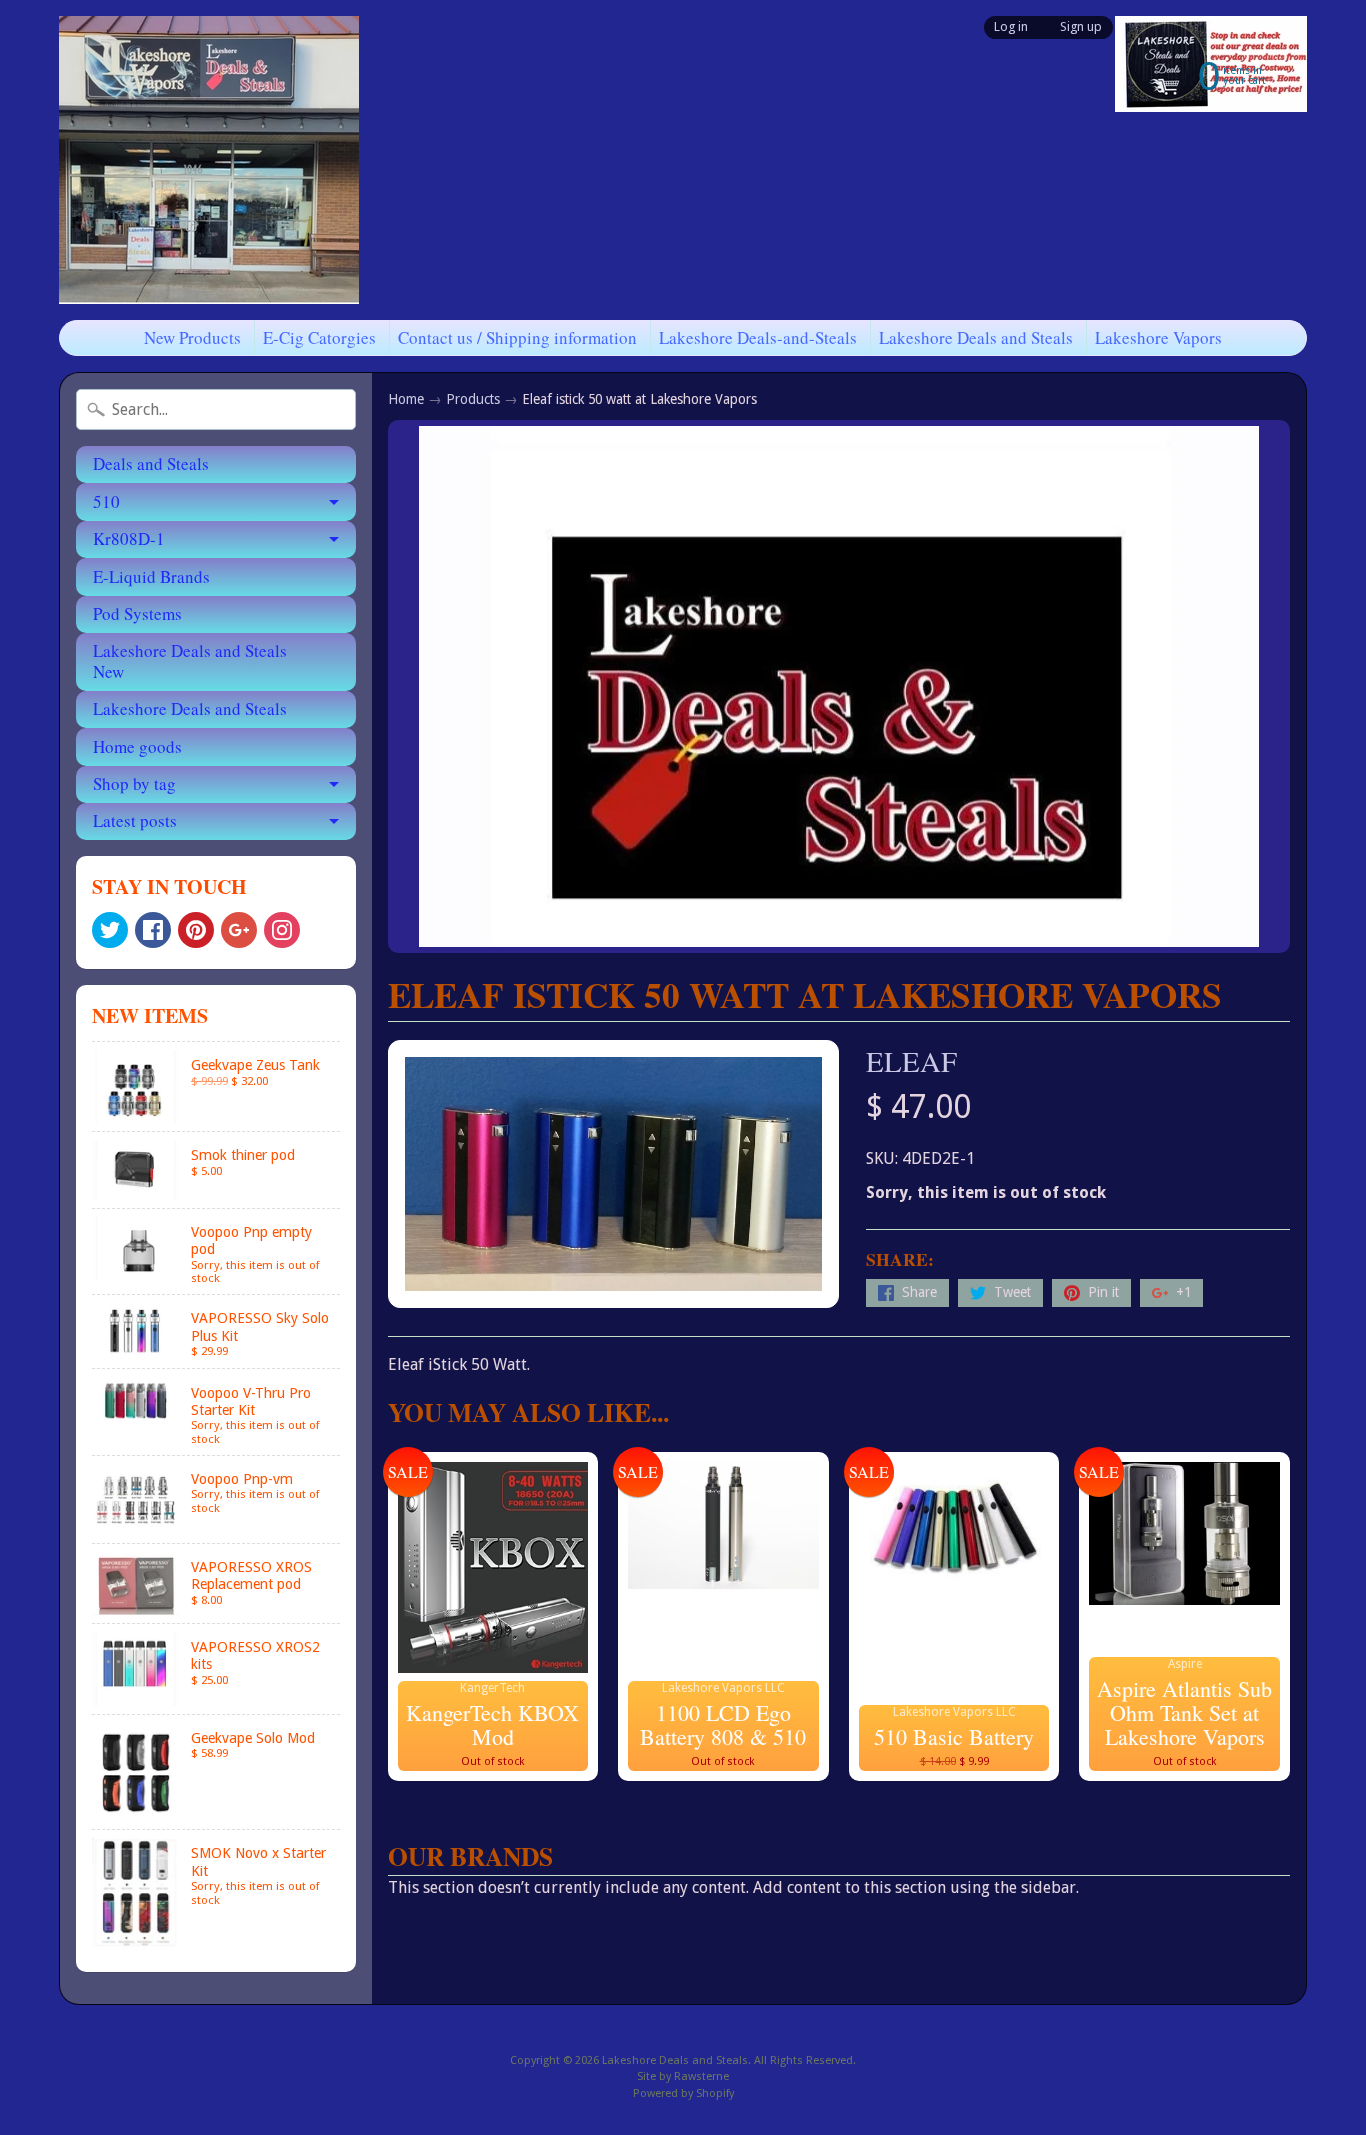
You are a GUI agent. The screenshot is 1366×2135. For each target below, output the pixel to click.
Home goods (137, 746)
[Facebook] (153, 930)
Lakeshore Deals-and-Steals (758, 337)
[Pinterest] (196, 930)
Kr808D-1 (129, 538)
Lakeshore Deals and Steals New (190, 660)
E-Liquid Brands (151, 576)
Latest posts (135, 820)
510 (106, 501)
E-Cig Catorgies (319, 337)
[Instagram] (282, 930)
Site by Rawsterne (683, 2076)
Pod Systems (137, 613)
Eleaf (911, 1061)
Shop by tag (134, 783)
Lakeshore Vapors (1158, 337)
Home (406, 399)
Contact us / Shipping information (517, 337)
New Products (192, 337)
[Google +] (239, 930)
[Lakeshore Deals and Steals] (209, 160)
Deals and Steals (151, 463)
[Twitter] (110, 930)
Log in (1011, 27)
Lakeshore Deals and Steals (976, 337)
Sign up (1081, 27)
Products (473, 399)
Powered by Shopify (683, 2093)
